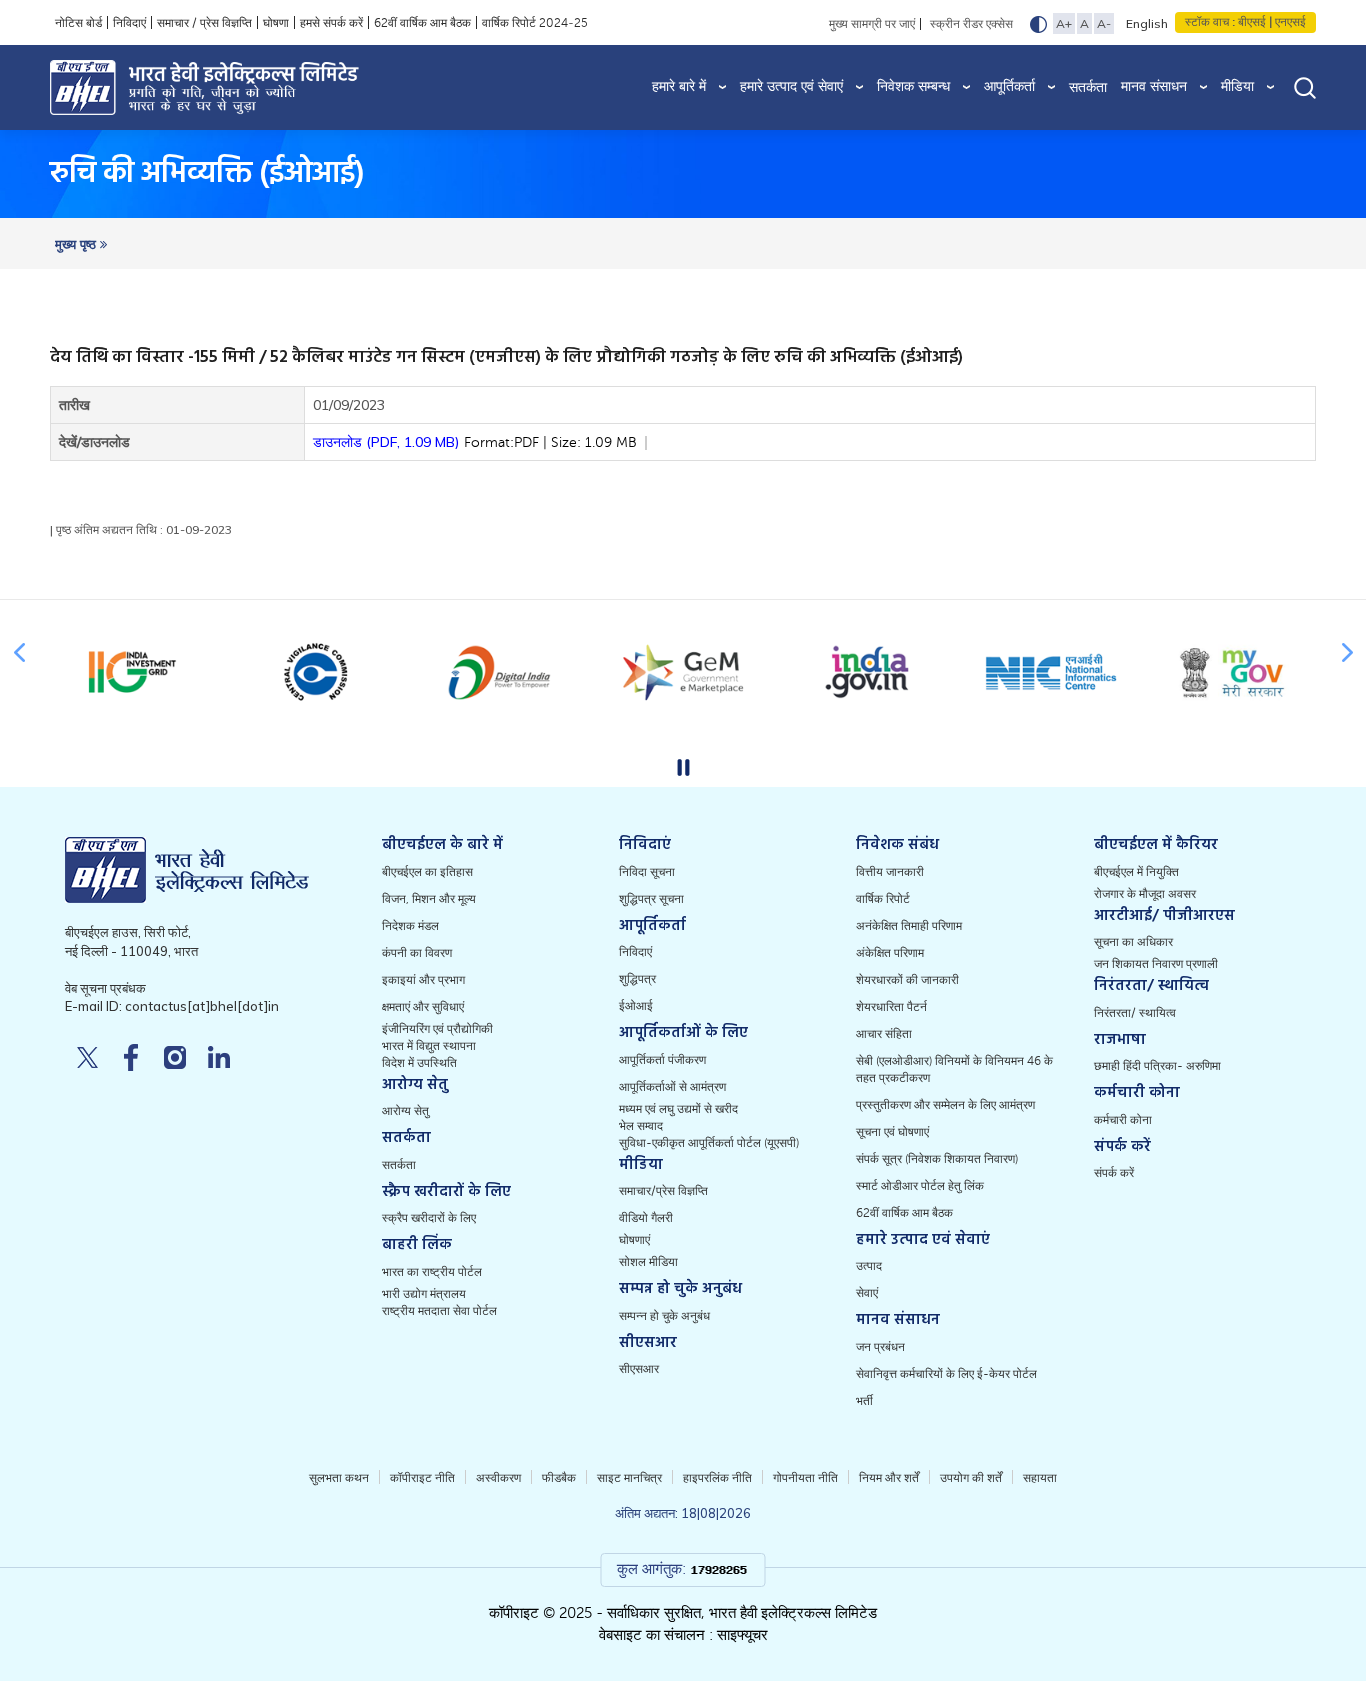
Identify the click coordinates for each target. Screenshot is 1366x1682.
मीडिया (1237, 86)
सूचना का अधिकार (1133, 942)
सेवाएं (867, 1293)
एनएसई (1289, 22)
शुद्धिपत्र (637, 979)
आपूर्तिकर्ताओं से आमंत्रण (672, 1087)
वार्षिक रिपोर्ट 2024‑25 (535, 23)
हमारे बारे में (679, 86)
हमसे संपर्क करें (331, 23)
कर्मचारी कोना (1123, 1120)
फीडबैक (559, 1478)
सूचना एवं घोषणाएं (892, 1132)
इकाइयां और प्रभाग (423, 980)
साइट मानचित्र (629, 1478)
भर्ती (864, 1401)
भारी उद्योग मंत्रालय (424, 1294)
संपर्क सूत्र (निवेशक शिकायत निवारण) (937, 1159)
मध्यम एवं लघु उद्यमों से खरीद (678, 1109)
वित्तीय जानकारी (890, 872)
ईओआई (636, 1006)
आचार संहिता (884, 1034)
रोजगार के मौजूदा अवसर (1145, 894)
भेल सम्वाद (641, 1126)
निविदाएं (129, 23)
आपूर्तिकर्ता (1009, 86)
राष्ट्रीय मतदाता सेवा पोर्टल (439, 1311)
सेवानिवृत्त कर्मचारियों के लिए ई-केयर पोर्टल (946, 1374)
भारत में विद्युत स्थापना (429, 1046)
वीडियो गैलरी (646, 1218)
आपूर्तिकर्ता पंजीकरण (662, 1060)
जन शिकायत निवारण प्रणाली (1156, 964)
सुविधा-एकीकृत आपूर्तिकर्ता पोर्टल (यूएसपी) (709, 1143)
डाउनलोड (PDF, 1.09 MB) (475, 442)
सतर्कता (1088, 87)
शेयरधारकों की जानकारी (907, 980)
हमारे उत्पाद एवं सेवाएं (791, 86)
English (1147, 23)
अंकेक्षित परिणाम (890, 953)
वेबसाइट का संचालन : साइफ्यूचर (683, 1635)
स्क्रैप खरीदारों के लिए (429, 1218)
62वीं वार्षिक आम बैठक (422, 23)
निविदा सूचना (647, 872)
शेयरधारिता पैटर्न (891, 1007)
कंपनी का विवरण (417, 953)
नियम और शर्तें (889, 1478)
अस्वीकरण (498, 1478)
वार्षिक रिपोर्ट (883, 899)
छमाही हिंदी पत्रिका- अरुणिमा (1157, 1066)
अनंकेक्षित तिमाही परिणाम (909, 926)
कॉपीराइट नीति (422, 1478)
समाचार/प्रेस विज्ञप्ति (663, 1191)
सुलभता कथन (339, 1478)
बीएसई (1252, 22)
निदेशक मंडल (410, 926)
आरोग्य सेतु (405, 1111)
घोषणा (276, 23)
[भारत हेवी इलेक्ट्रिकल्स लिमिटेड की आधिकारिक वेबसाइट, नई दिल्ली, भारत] (216, 87)
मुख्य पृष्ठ (77, 245)
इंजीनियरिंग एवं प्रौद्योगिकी (437, 1029)
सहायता (1040, 1478)
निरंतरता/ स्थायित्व (1135, 1013)
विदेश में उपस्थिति (419, 1063)
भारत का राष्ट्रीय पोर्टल (432, 1272)
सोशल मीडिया (648, 1262)
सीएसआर (639, 1369)
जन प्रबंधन (880, 1347)
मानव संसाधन (1154, 86)
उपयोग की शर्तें (971, 1478)
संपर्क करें (1114, 1173)
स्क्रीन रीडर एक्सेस (971, 24)
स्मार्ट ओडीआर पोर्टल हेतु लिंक (920, 1186)
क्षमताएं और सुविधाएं (423, 1007)
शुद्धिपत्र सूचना (651, 899)
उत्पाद (869, 1266)
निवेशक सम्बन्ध (913, 86)
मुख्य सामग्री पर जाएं (872, 24)
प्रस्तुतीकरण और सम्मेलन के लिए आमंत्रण (945, 1105)
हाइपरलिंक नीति (717, 1478)
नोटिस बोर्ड (78, 23)
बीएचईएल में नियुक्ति (1136, 872)
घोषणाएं (634, 1240)
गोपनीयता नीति (805, 1478)
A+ (1064, 23)
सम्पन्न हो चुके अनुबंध (664, 1316)
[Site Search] (1305, 87)
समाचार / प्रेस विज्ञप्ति (204, 23)
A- (1104, 23)
